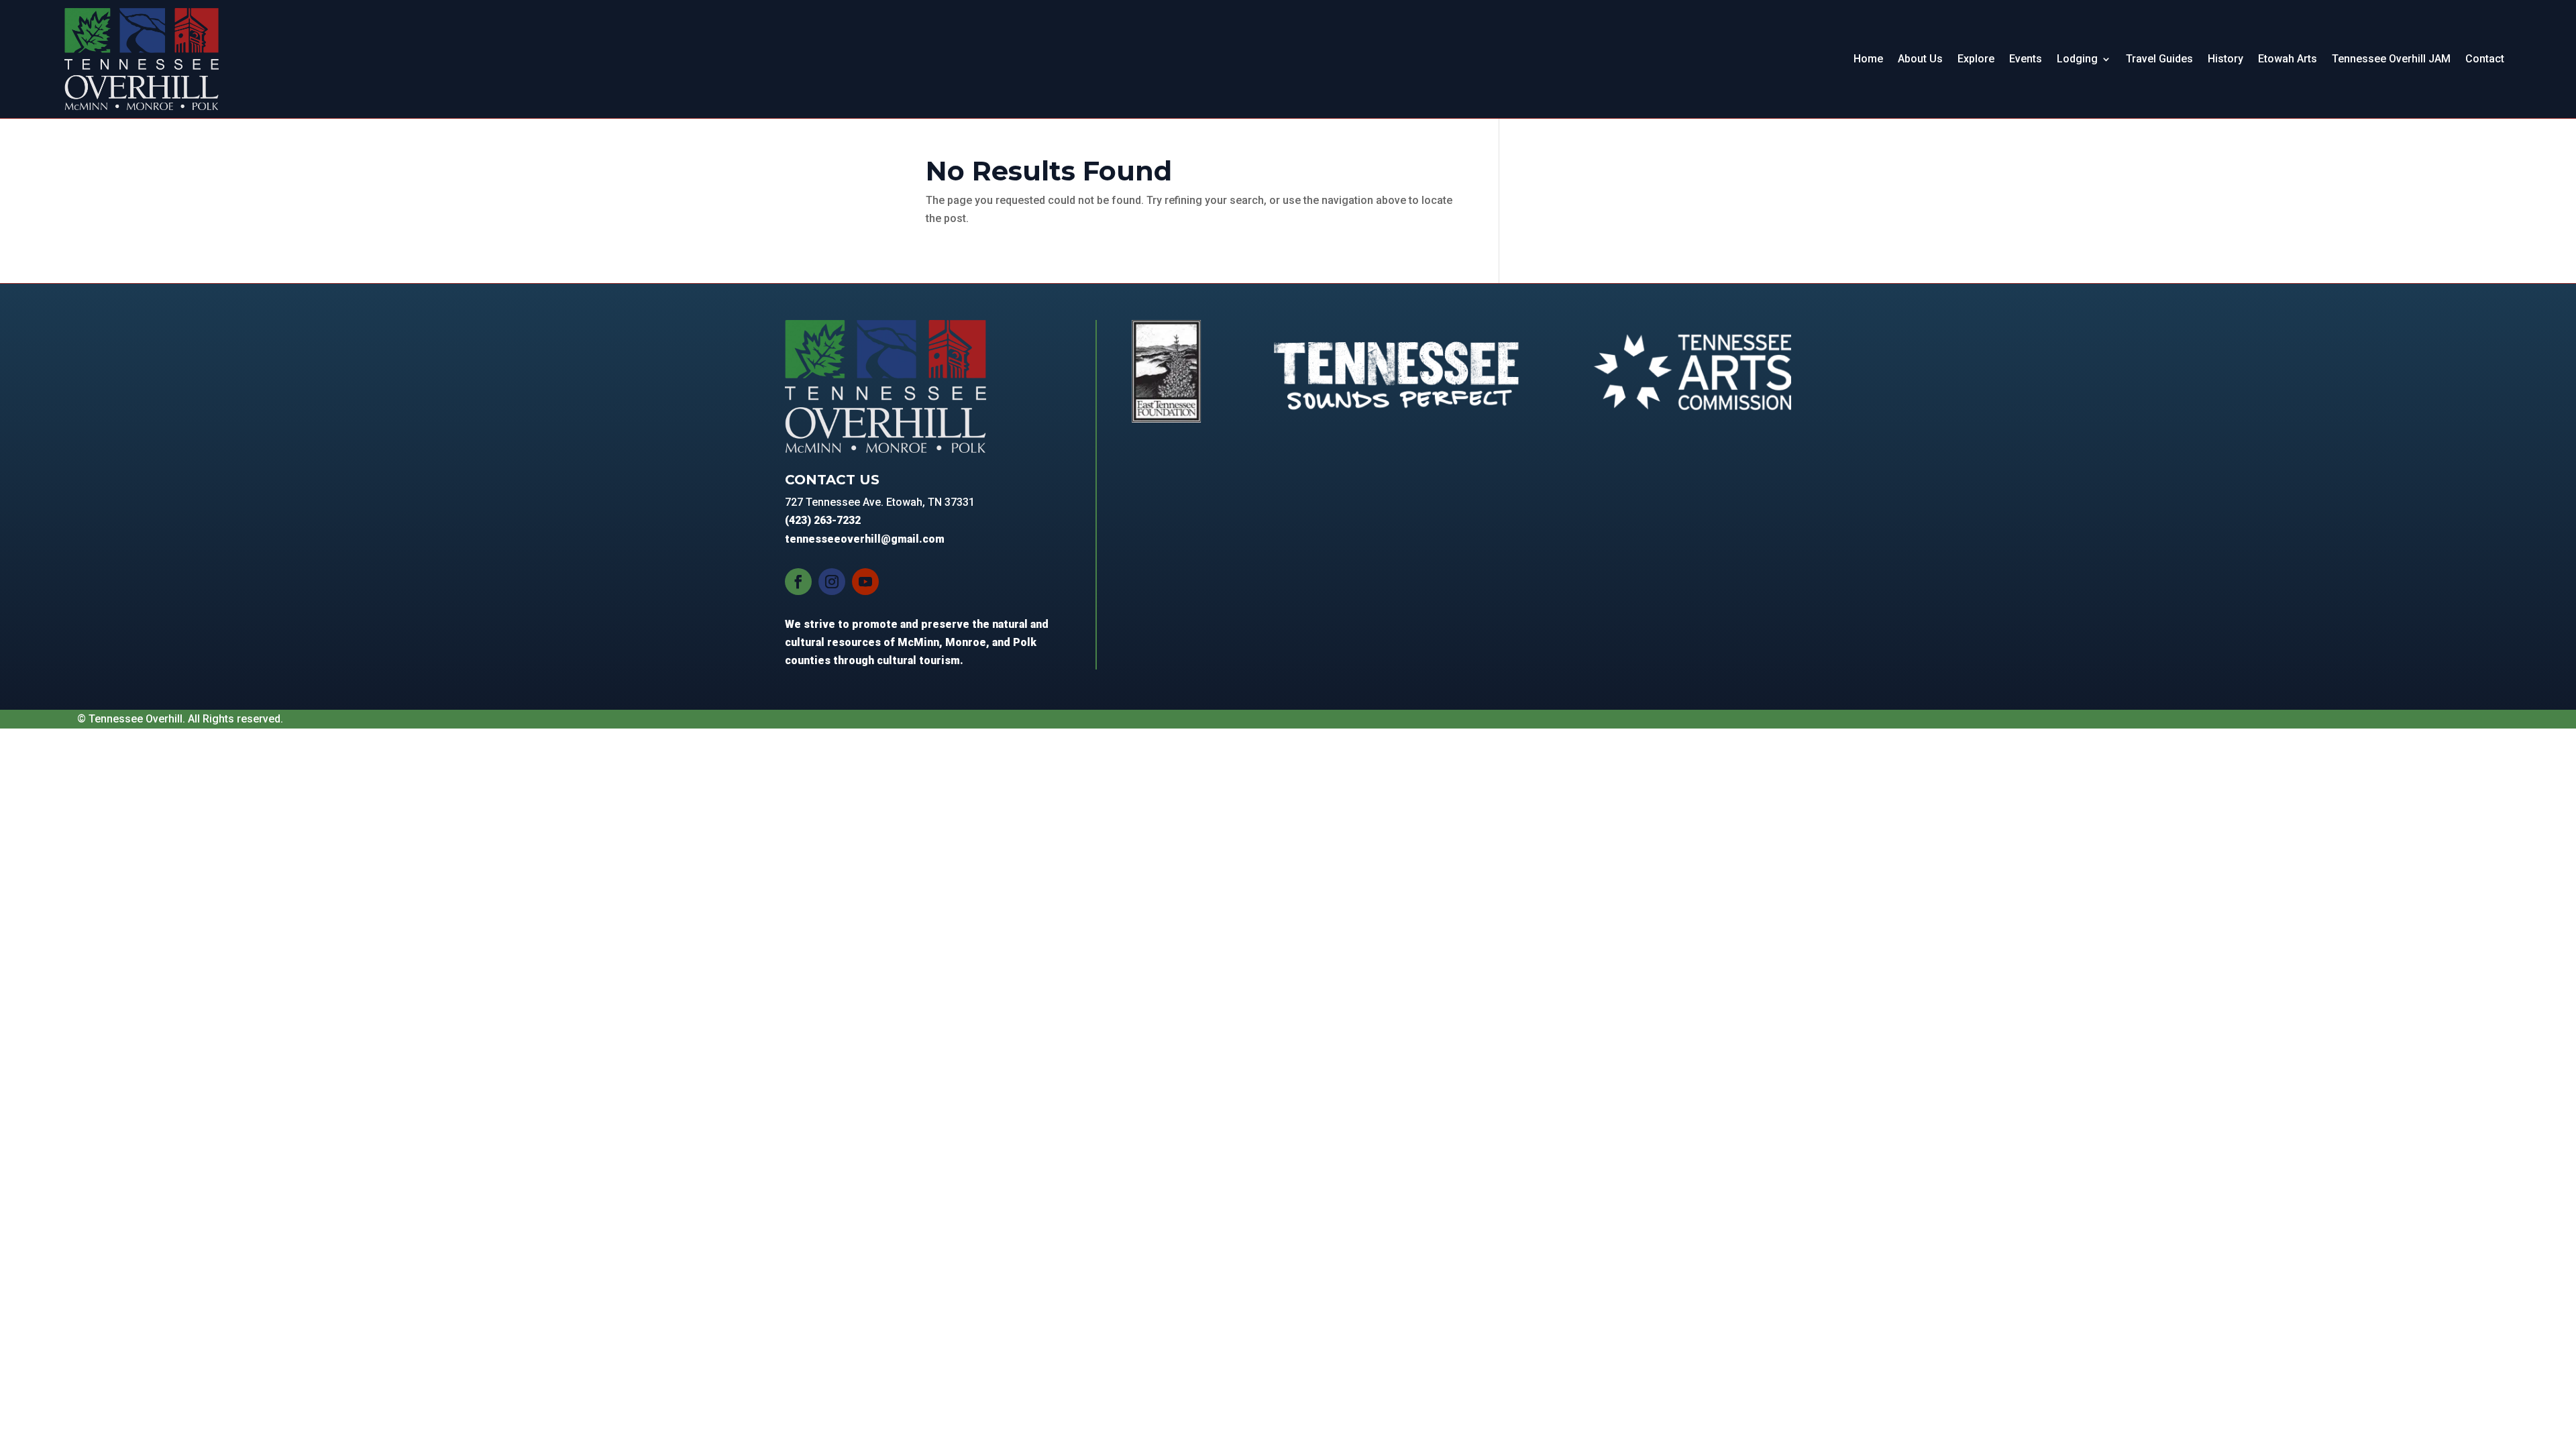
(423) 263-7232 (823, 520)
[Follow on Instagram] (832, 582)
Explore (1976, 59)
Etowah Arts (2288, 59)
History (2225, 59)
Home (1868, 59)
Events (2026, 59)
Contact (2485, 59)
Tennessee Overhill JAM (2391, 59)
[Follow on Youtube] (865, 582)
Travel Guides (2159, 59)
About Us (1920, 59)
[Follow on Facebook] (798, 582)
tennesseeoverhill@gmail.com (865, 539)
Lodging (2077, 59)
